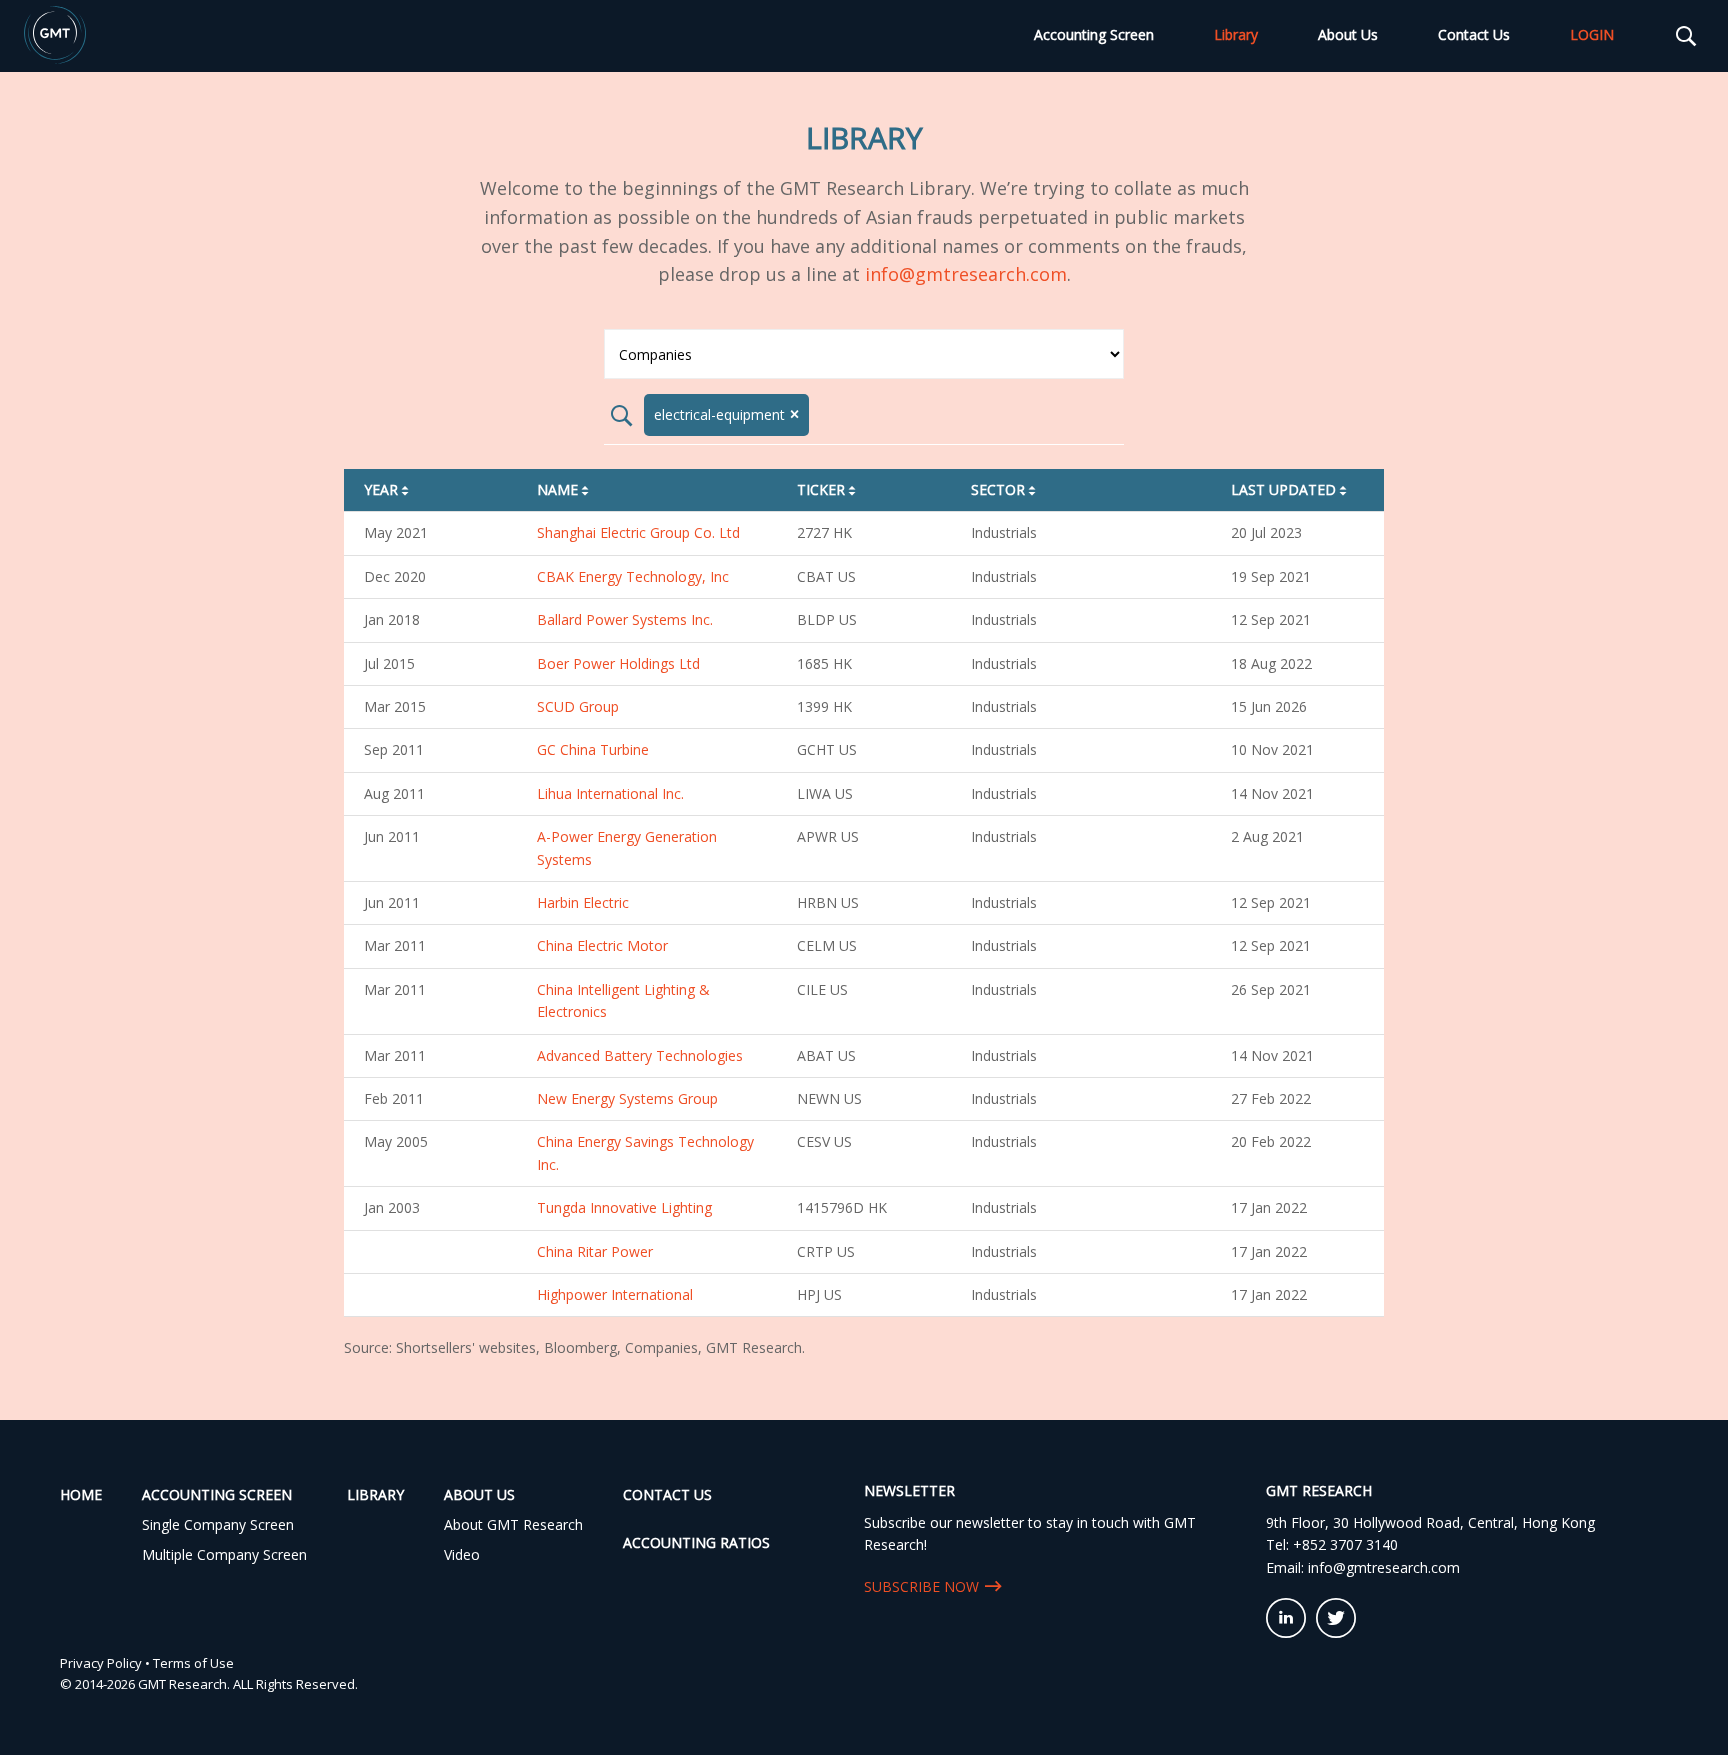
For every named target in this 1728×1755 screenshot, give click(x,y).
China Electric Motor (602, 945)
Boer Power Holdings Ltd (618, 663)
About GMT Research (513, 1524)
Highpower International (615, 1294)
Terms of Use (193, 1663)
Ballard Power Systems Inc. (625, 619)
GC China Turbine (593, 749)
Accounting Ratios (696, 1542)
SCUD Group (578, 706)
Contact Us (1474, 34)
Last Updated (1290, 489)
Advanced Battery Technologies (640, 1055)
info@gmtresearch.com (966, 274)
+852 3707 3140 (1345, 1544)
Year (388, 489)
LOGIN (1592, 34)
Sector (1005, 489)
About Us (1348, 34)
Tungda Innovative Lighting (624, 1207)
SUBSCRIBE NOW (921, 1586)
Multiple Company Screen (224, 1554)
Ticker (828, 489)
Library (1236, 34)
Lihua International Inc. (610, 793)
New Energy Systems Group (627, 1098)
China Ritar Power (595, 1251)
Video (462, 1554)
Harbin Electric (583, 902)
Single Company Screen (218, 1524)
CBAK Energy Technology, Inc (633, 576)
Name (564, 489)
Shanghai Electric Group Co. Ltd (638, 532)
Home (81, 1494)
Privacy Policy (101, 1663)
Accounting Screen (1094, 34)
